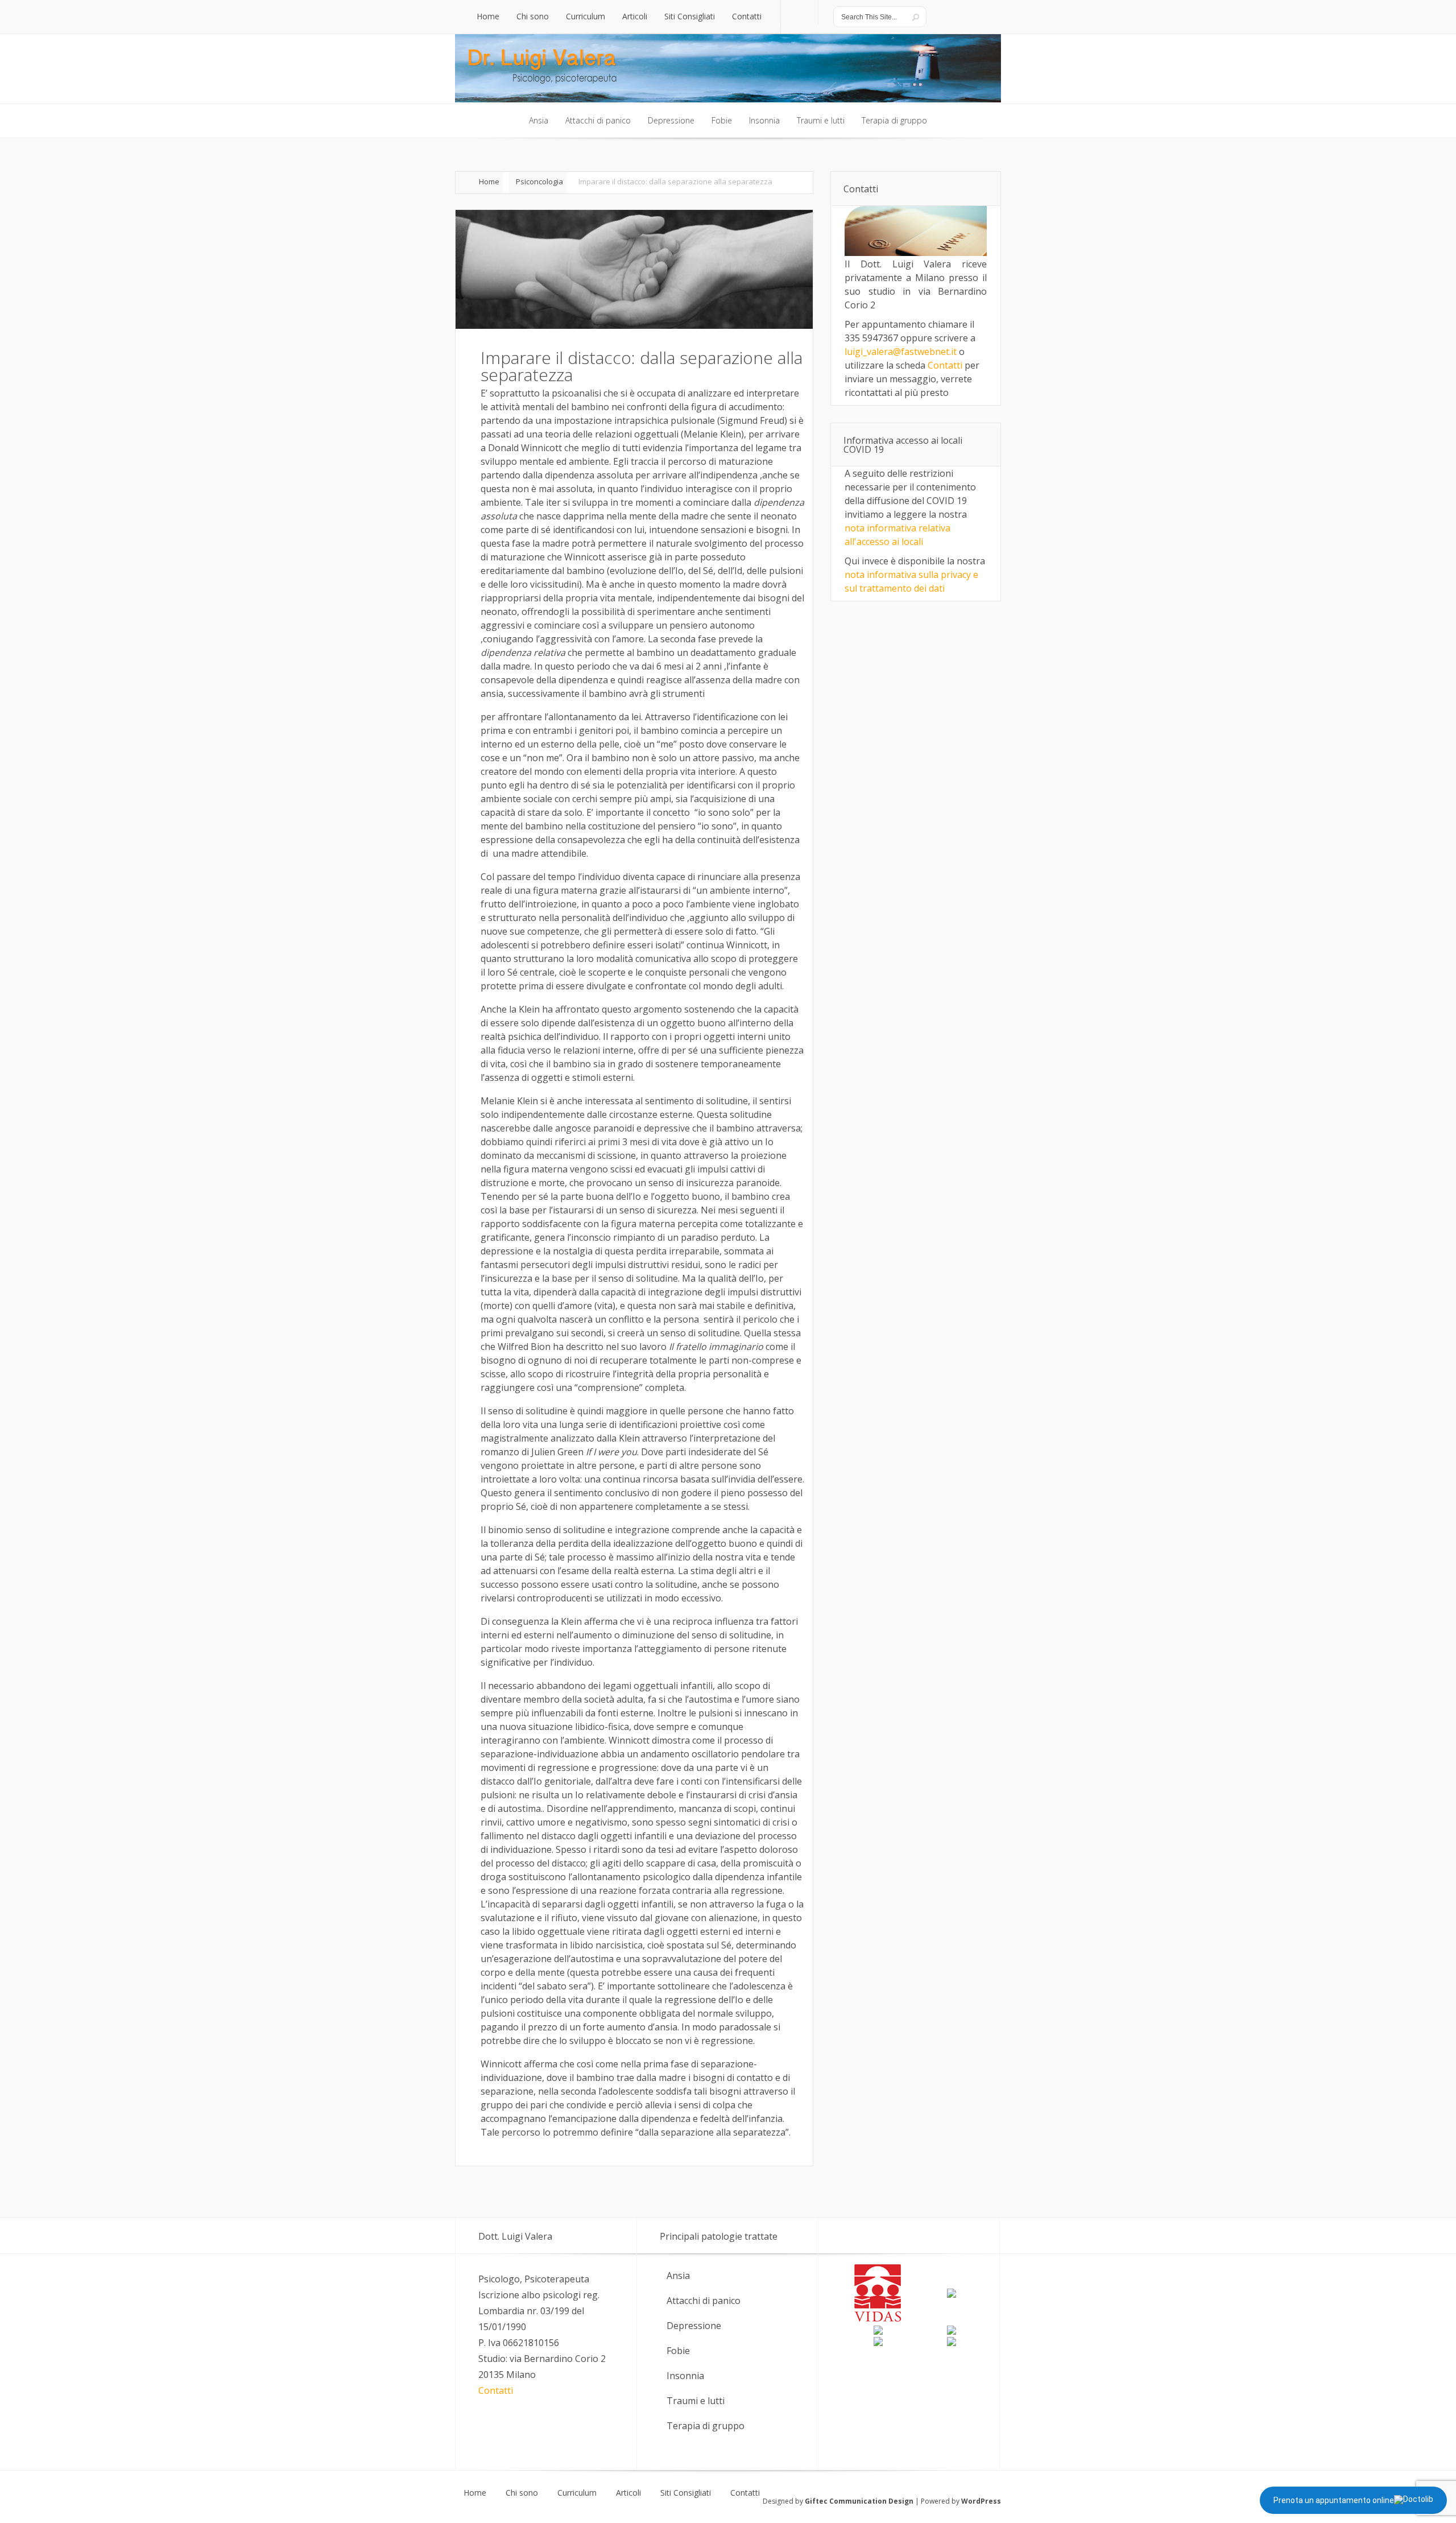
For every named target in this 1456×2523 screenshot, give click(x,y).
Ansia (678, 2276)
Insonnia (685, 2376)
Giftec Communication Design (859, 2501)
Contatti (945, 365)
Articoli (628, 2493)
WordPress (981, 2501)
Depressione (694, 2326)
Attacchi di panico (704, 2301)
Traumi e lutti (696, 2401)
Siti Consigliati (686, 2493)
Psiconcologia (539, 181)
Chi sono (522, 2493)
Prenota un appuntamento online (1334, 2500)
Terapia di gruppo (706, 2426)
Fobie (678, 2351)
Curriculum (577, 2493)
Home (489, 181)
